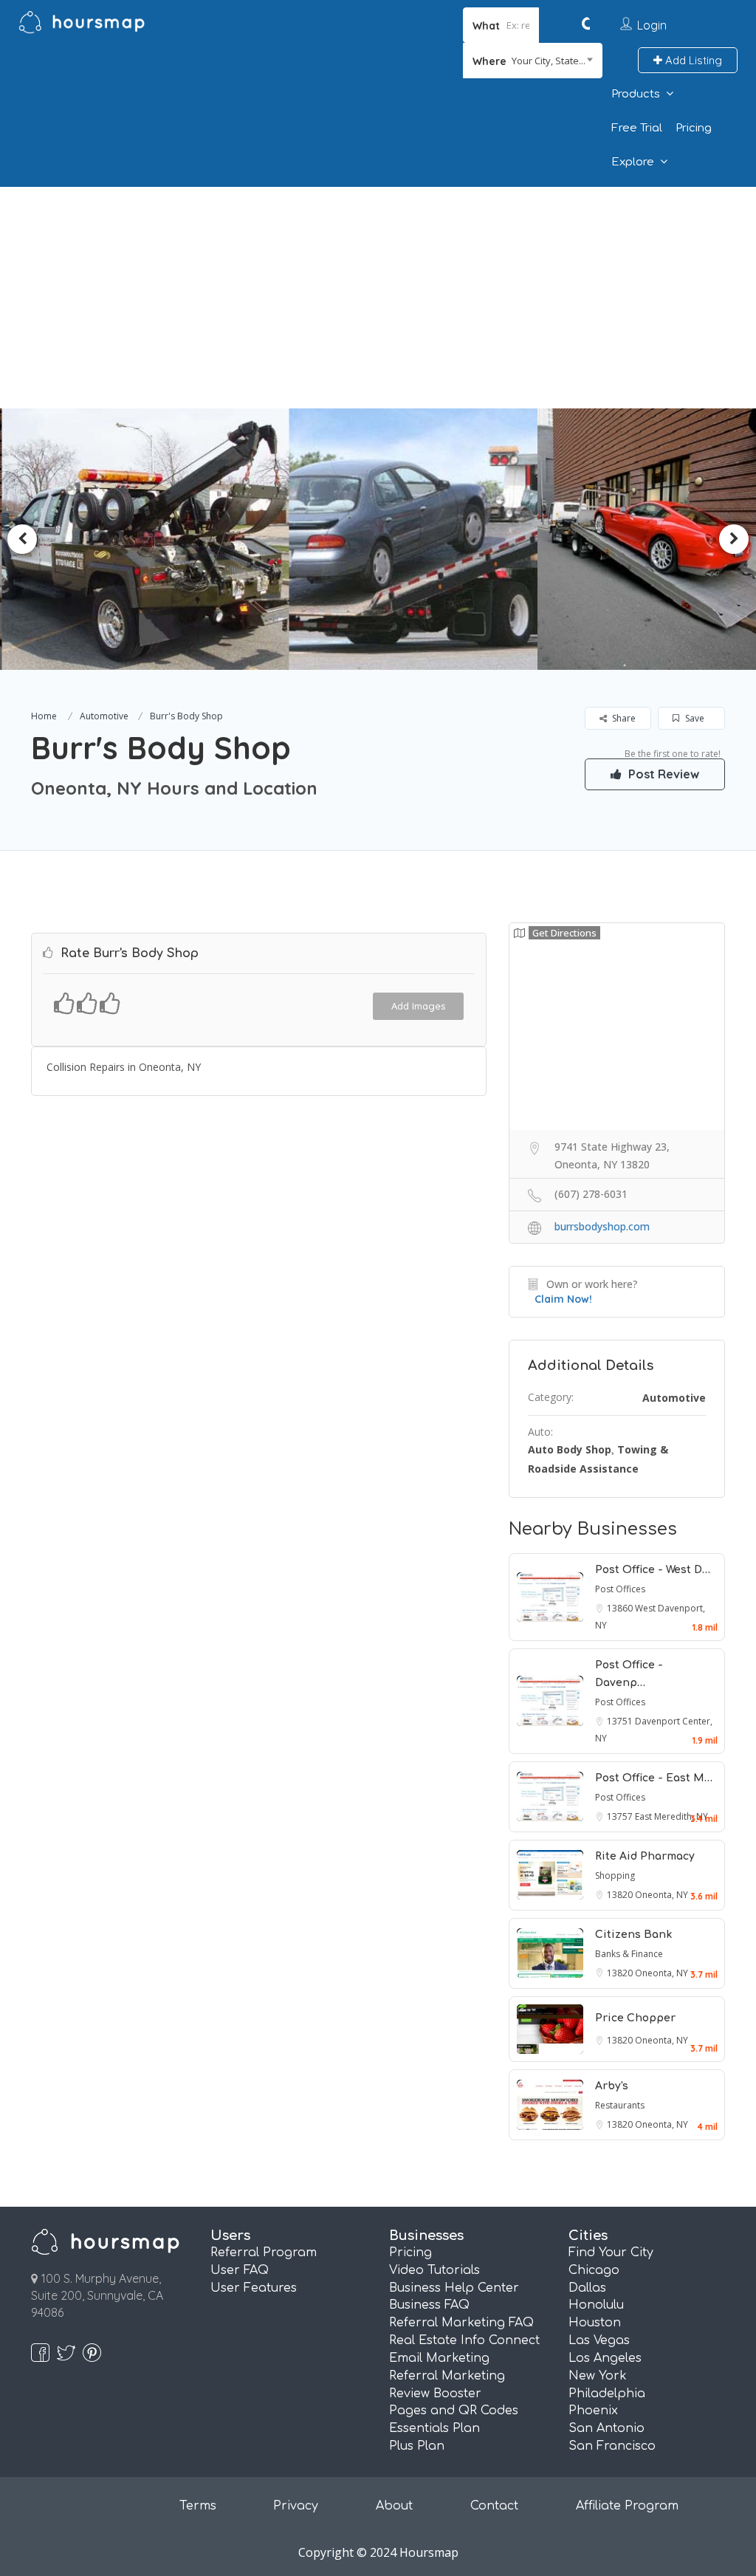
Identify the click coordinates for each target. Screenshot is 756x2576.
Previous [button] (22, 539)
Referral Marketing (447, 2376)
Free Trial (637, 128)
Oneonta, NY (661, 1895)
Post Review (662, 774)
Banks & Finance (629, 1954)
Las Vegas (599, 2340)
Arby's (612, 2086)
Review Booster (435, 2394)
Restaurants (620, 2105)
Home (44, 716)
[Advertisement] (378, 298)
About (394, 2506)
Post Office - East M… (654, 1778)
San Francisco (612, 2446)
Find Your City (611, 2253)
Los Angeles (605, 2358)
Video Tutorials (434, 2270)
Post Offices (620, 1589)
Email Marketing (439, 2358)
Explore (633, 162)
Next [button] (734, 539)
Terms (198, 2506)
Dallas (587, 2288)
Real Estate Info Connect (464, 2340)
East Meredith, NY (671, 1816)
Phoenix (593, 2411)
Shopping (615, 1876)
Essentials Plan (434, 2428)
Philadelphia (607, 2394)
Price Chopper (635, 2018)
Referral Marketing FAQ (461, 2323)
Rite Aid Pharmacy (645, 1856)
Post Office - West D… (653, 1570)
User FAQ (240, 2270)
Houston (595, 2323)
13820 (621, 1895)
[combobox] (533, 61)
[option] (145, 539)
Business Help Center (454, 2288)
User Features (254, 2288)
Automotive (104, 716)
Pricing (694, 128)
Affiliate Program (627, 2506)
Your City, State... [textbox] (549, 61)
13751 (621, 1721)
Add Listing (692, 60)
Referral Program (264, 2253)
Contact (494, 2506)
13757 (621, 1816)
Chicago (594, 2270)
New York (598, 2376)
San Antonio (606, 2428)
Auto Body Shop (570, 1449)
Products (636, 94)
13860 (621, 1608)
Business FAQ (429, 2305)
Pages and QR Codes (454, 2411)
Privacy (296, 2506)
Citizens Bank (633, 1935)
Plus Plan (417, 2446)
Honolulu (596, 2305)
